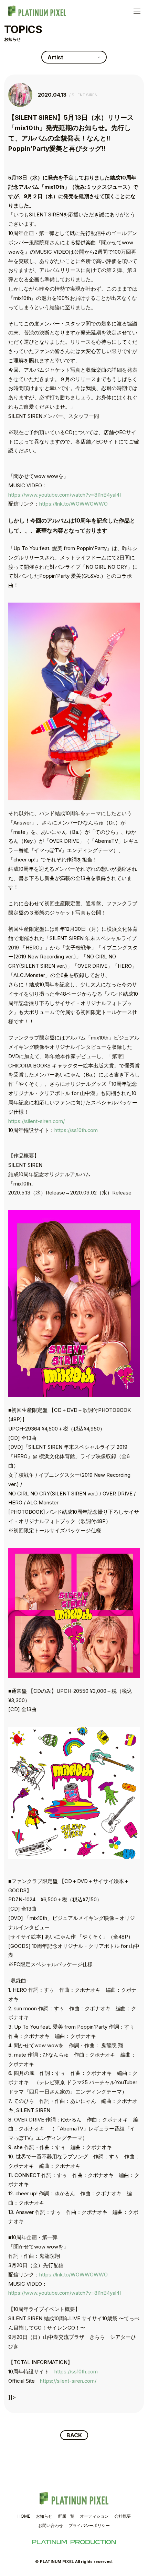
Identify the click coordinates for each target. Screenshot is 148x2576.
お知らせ (44, 2516)
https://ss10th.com (76, 1130)
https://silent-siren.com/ (36, 1121)
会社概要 (123, 2516)
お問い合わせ (51, 2525)
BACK (74, 2435)
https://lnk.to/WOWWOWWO (73, 504)
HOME (24, 2516)
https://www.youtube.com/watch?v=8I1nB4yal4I (65, 495)
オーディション (94, 2516)
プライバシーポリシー (89, 2525)
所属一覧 (66, 2516)
